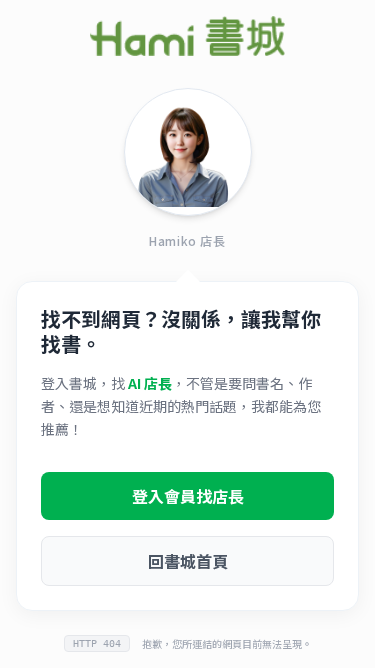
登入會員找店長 (188, 496)
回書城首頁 (188, 561)
